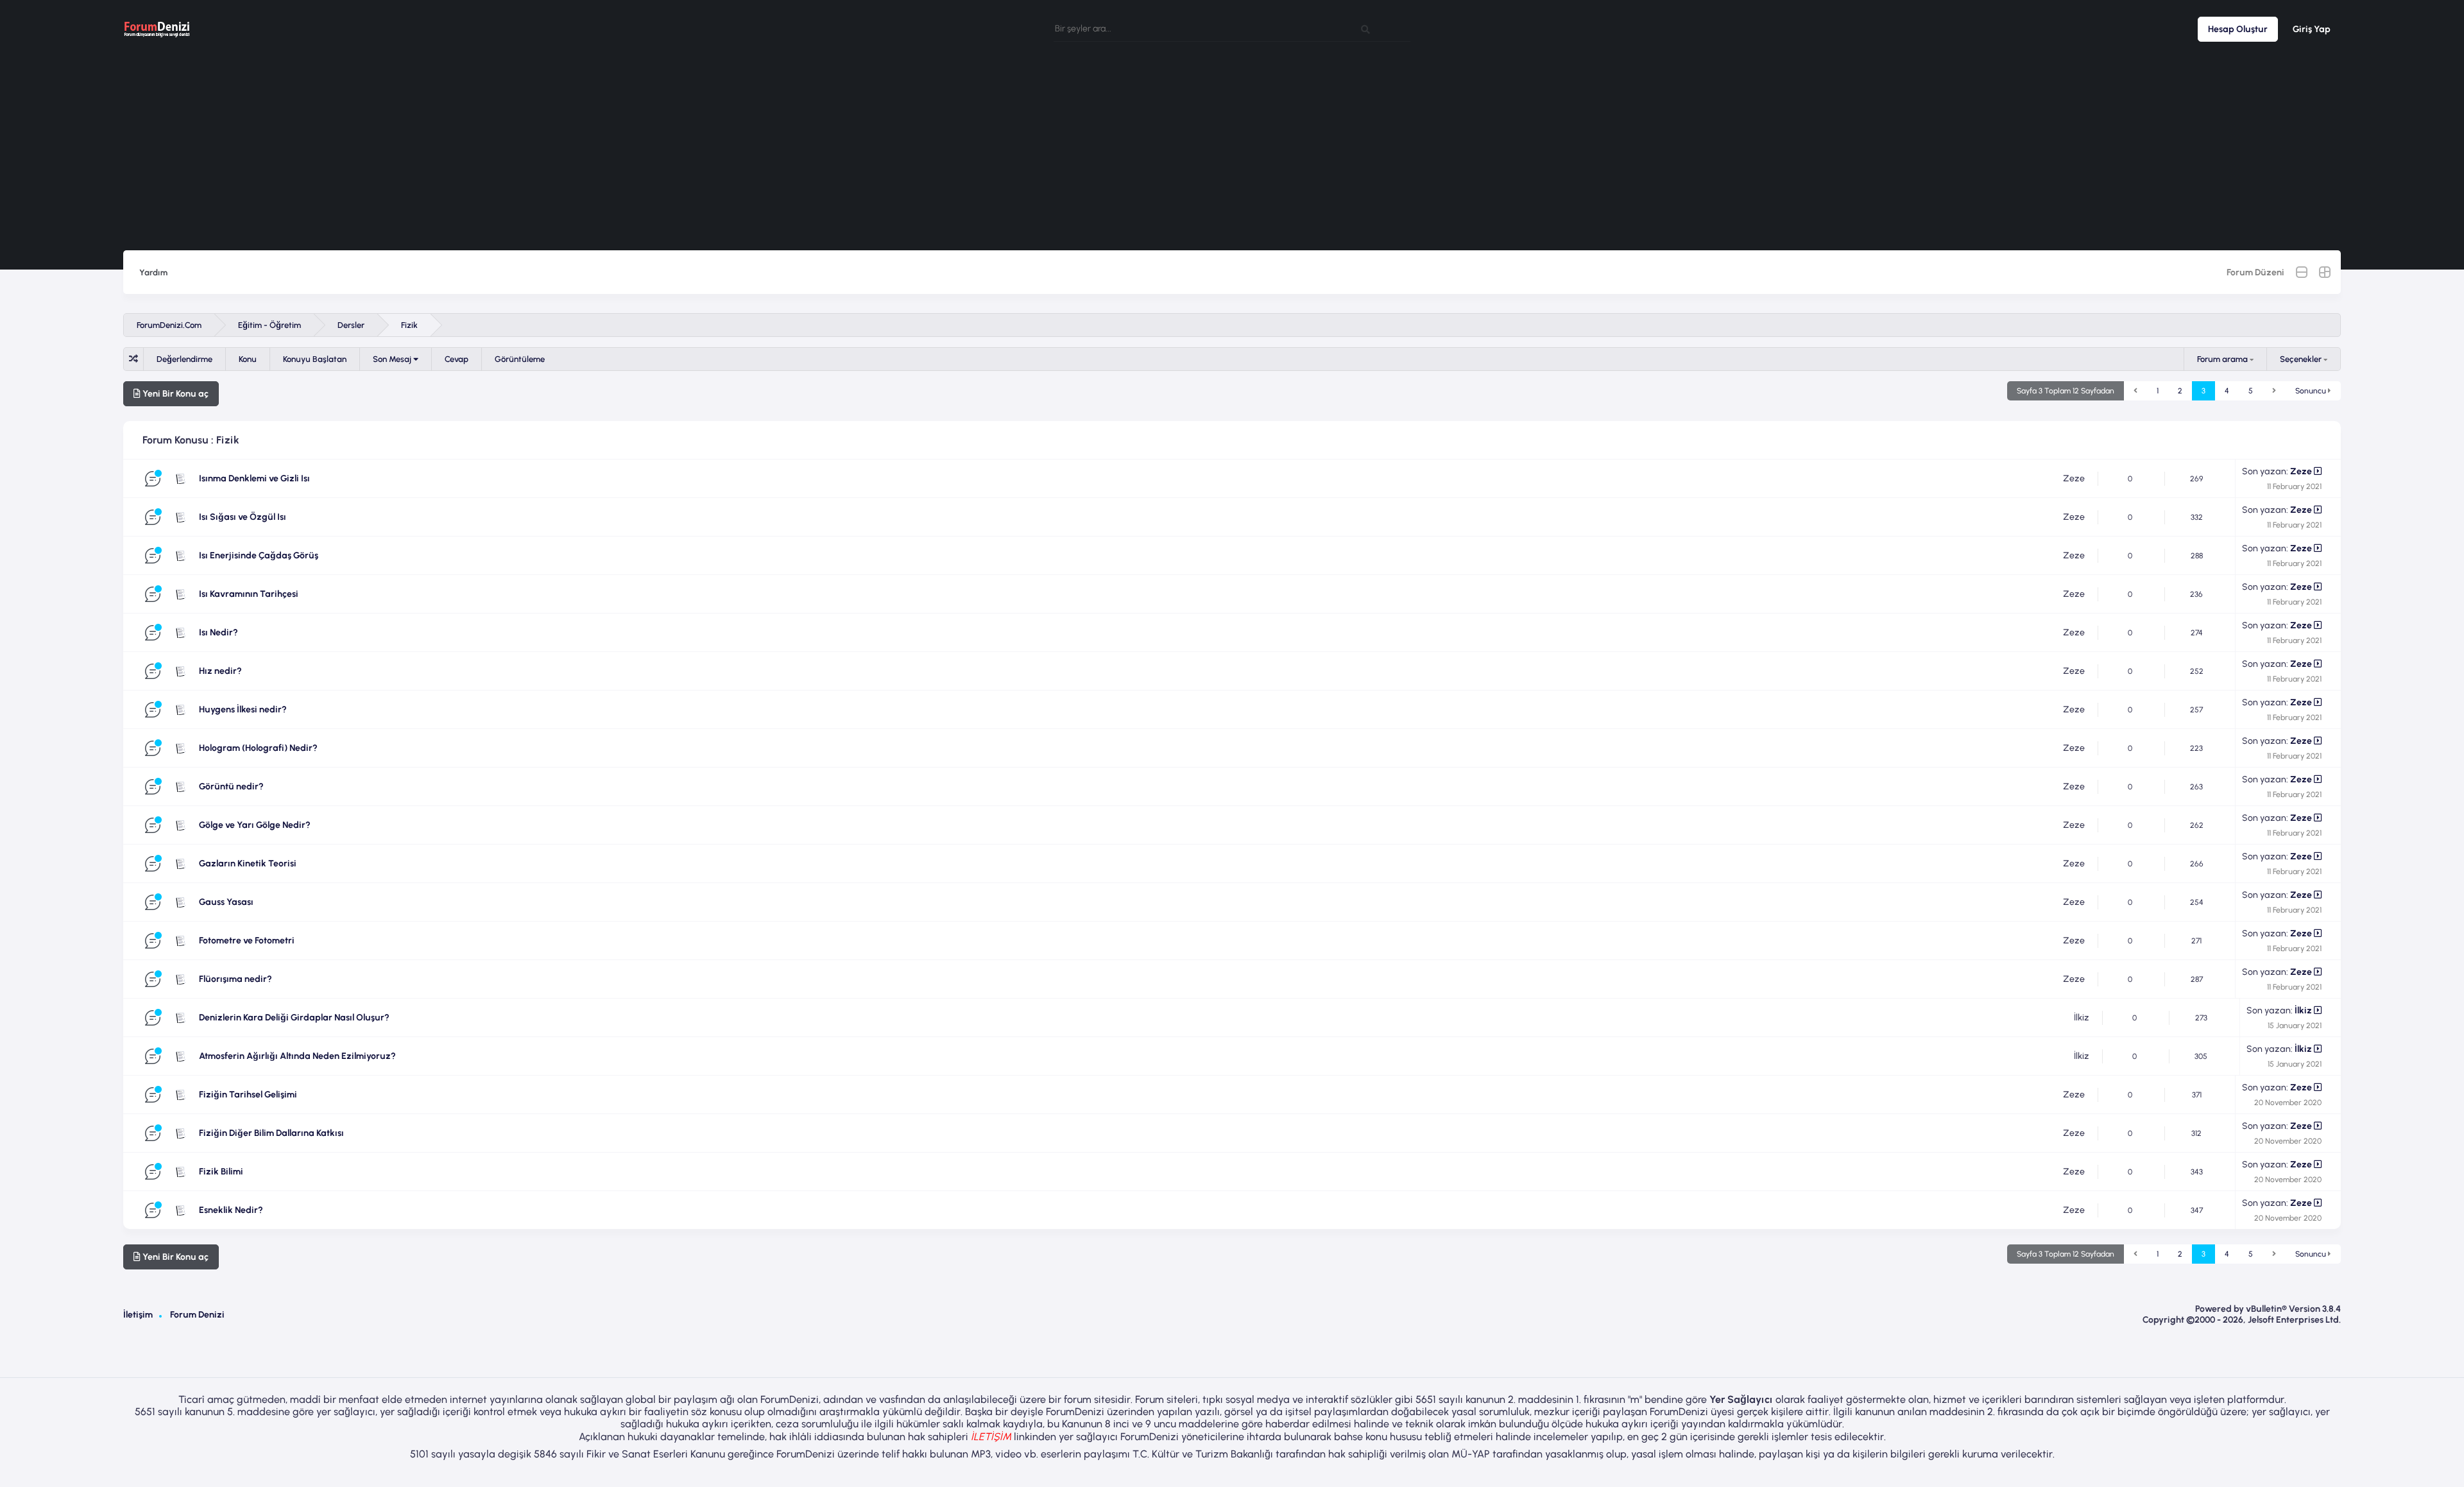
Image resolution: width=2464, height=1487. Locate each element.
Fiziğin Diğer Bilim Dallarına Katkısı (271, 1133)
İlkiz (2082, 1018)
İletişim (138, 1315)
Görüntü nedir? (231, 786)
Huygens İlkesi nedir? (243, 709)
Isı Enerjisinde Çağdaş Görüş (259, 555)
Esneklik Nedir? (231, 1210)
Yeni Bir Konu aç (175, 394)
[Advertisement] (1232, 154)
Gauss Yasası (226, 902)
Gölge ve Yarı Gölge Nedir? (255, 825)
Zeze (2074, 478)
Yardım (153, 272)
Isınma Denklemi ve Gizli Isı (254, 478)
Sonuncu (2312, 391)
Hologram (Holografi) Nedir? (258, 748)
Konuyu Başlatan (315, 359)
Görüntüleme (520, 359)
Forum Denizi (197, 1315)
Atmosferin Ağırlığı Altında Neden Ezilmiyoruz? (297, 1056)
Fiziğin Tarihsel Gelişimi (248, 1095)
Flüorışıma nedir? (235, 979)
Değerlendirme (184, 359)
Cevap (457, 359)
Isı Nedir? (218, 632)
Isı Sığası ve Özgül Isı (243, 517)
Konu (248, 359)
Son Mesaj (393, 359)
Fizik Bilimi (221, 1172)
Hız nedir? (220, 671)
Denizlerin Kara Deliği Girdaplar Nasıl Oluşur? (294, 1018)
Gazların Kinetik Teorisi (248, 864)
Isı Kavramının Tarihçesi (249, 594)
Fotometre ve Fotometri (247, 941)
